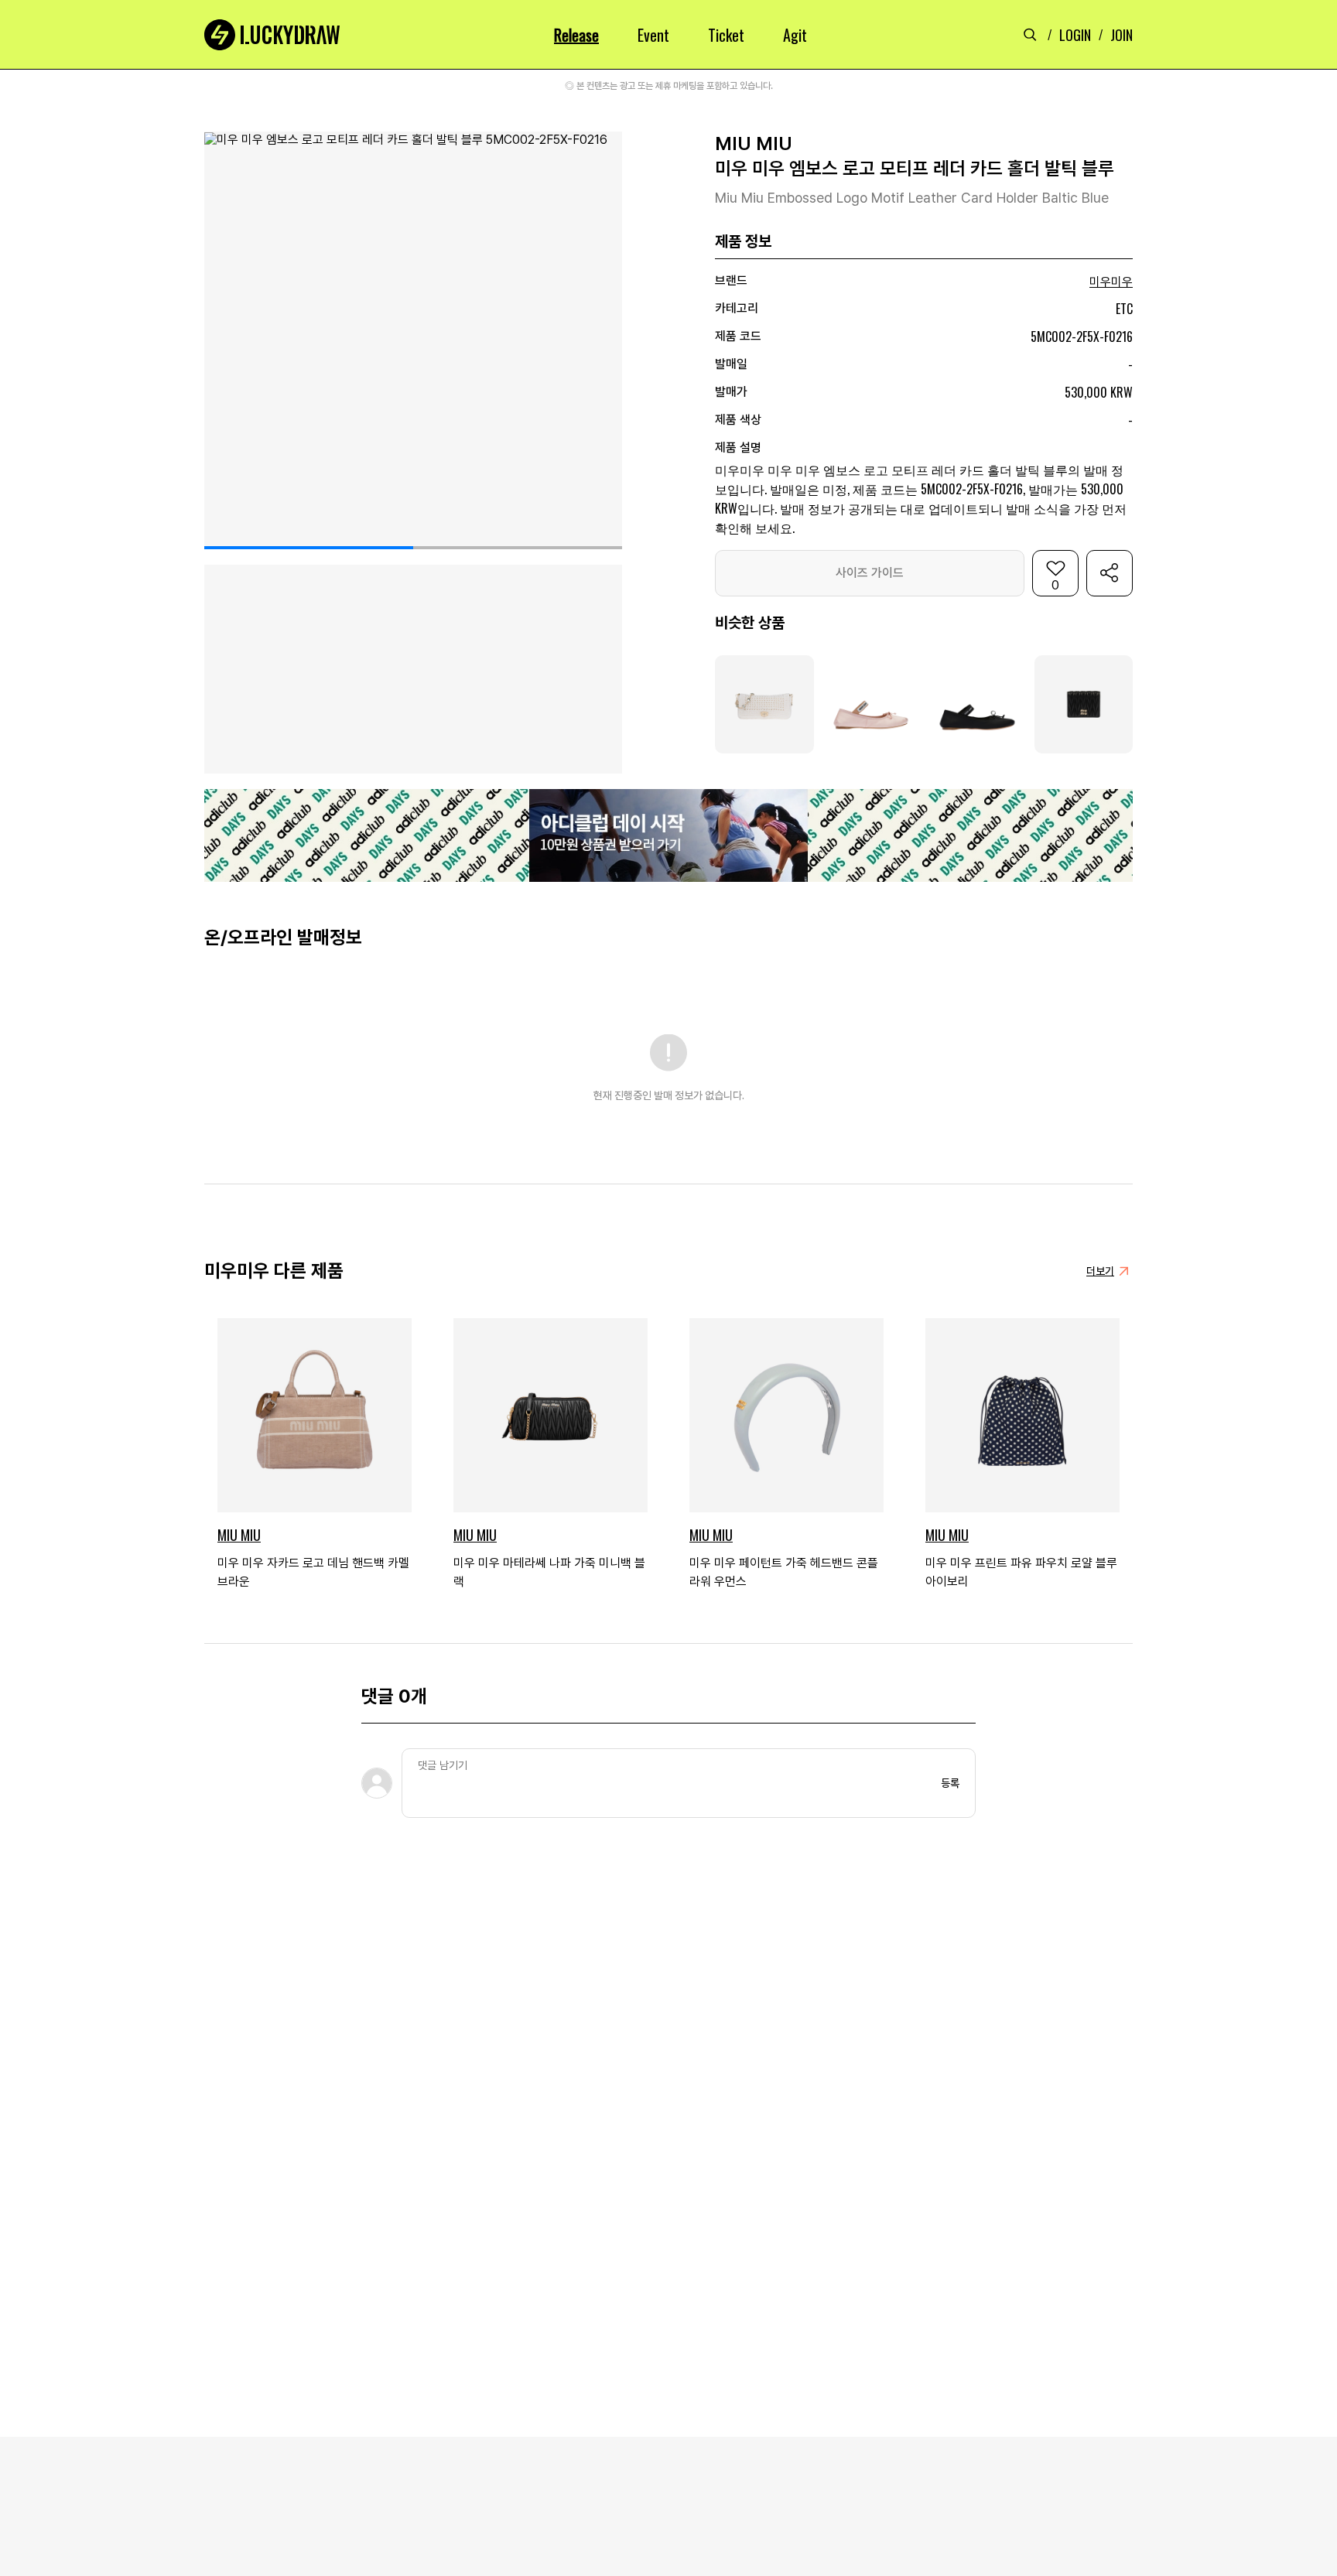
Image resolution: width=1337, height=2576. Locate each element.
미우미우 (1111, 282)
